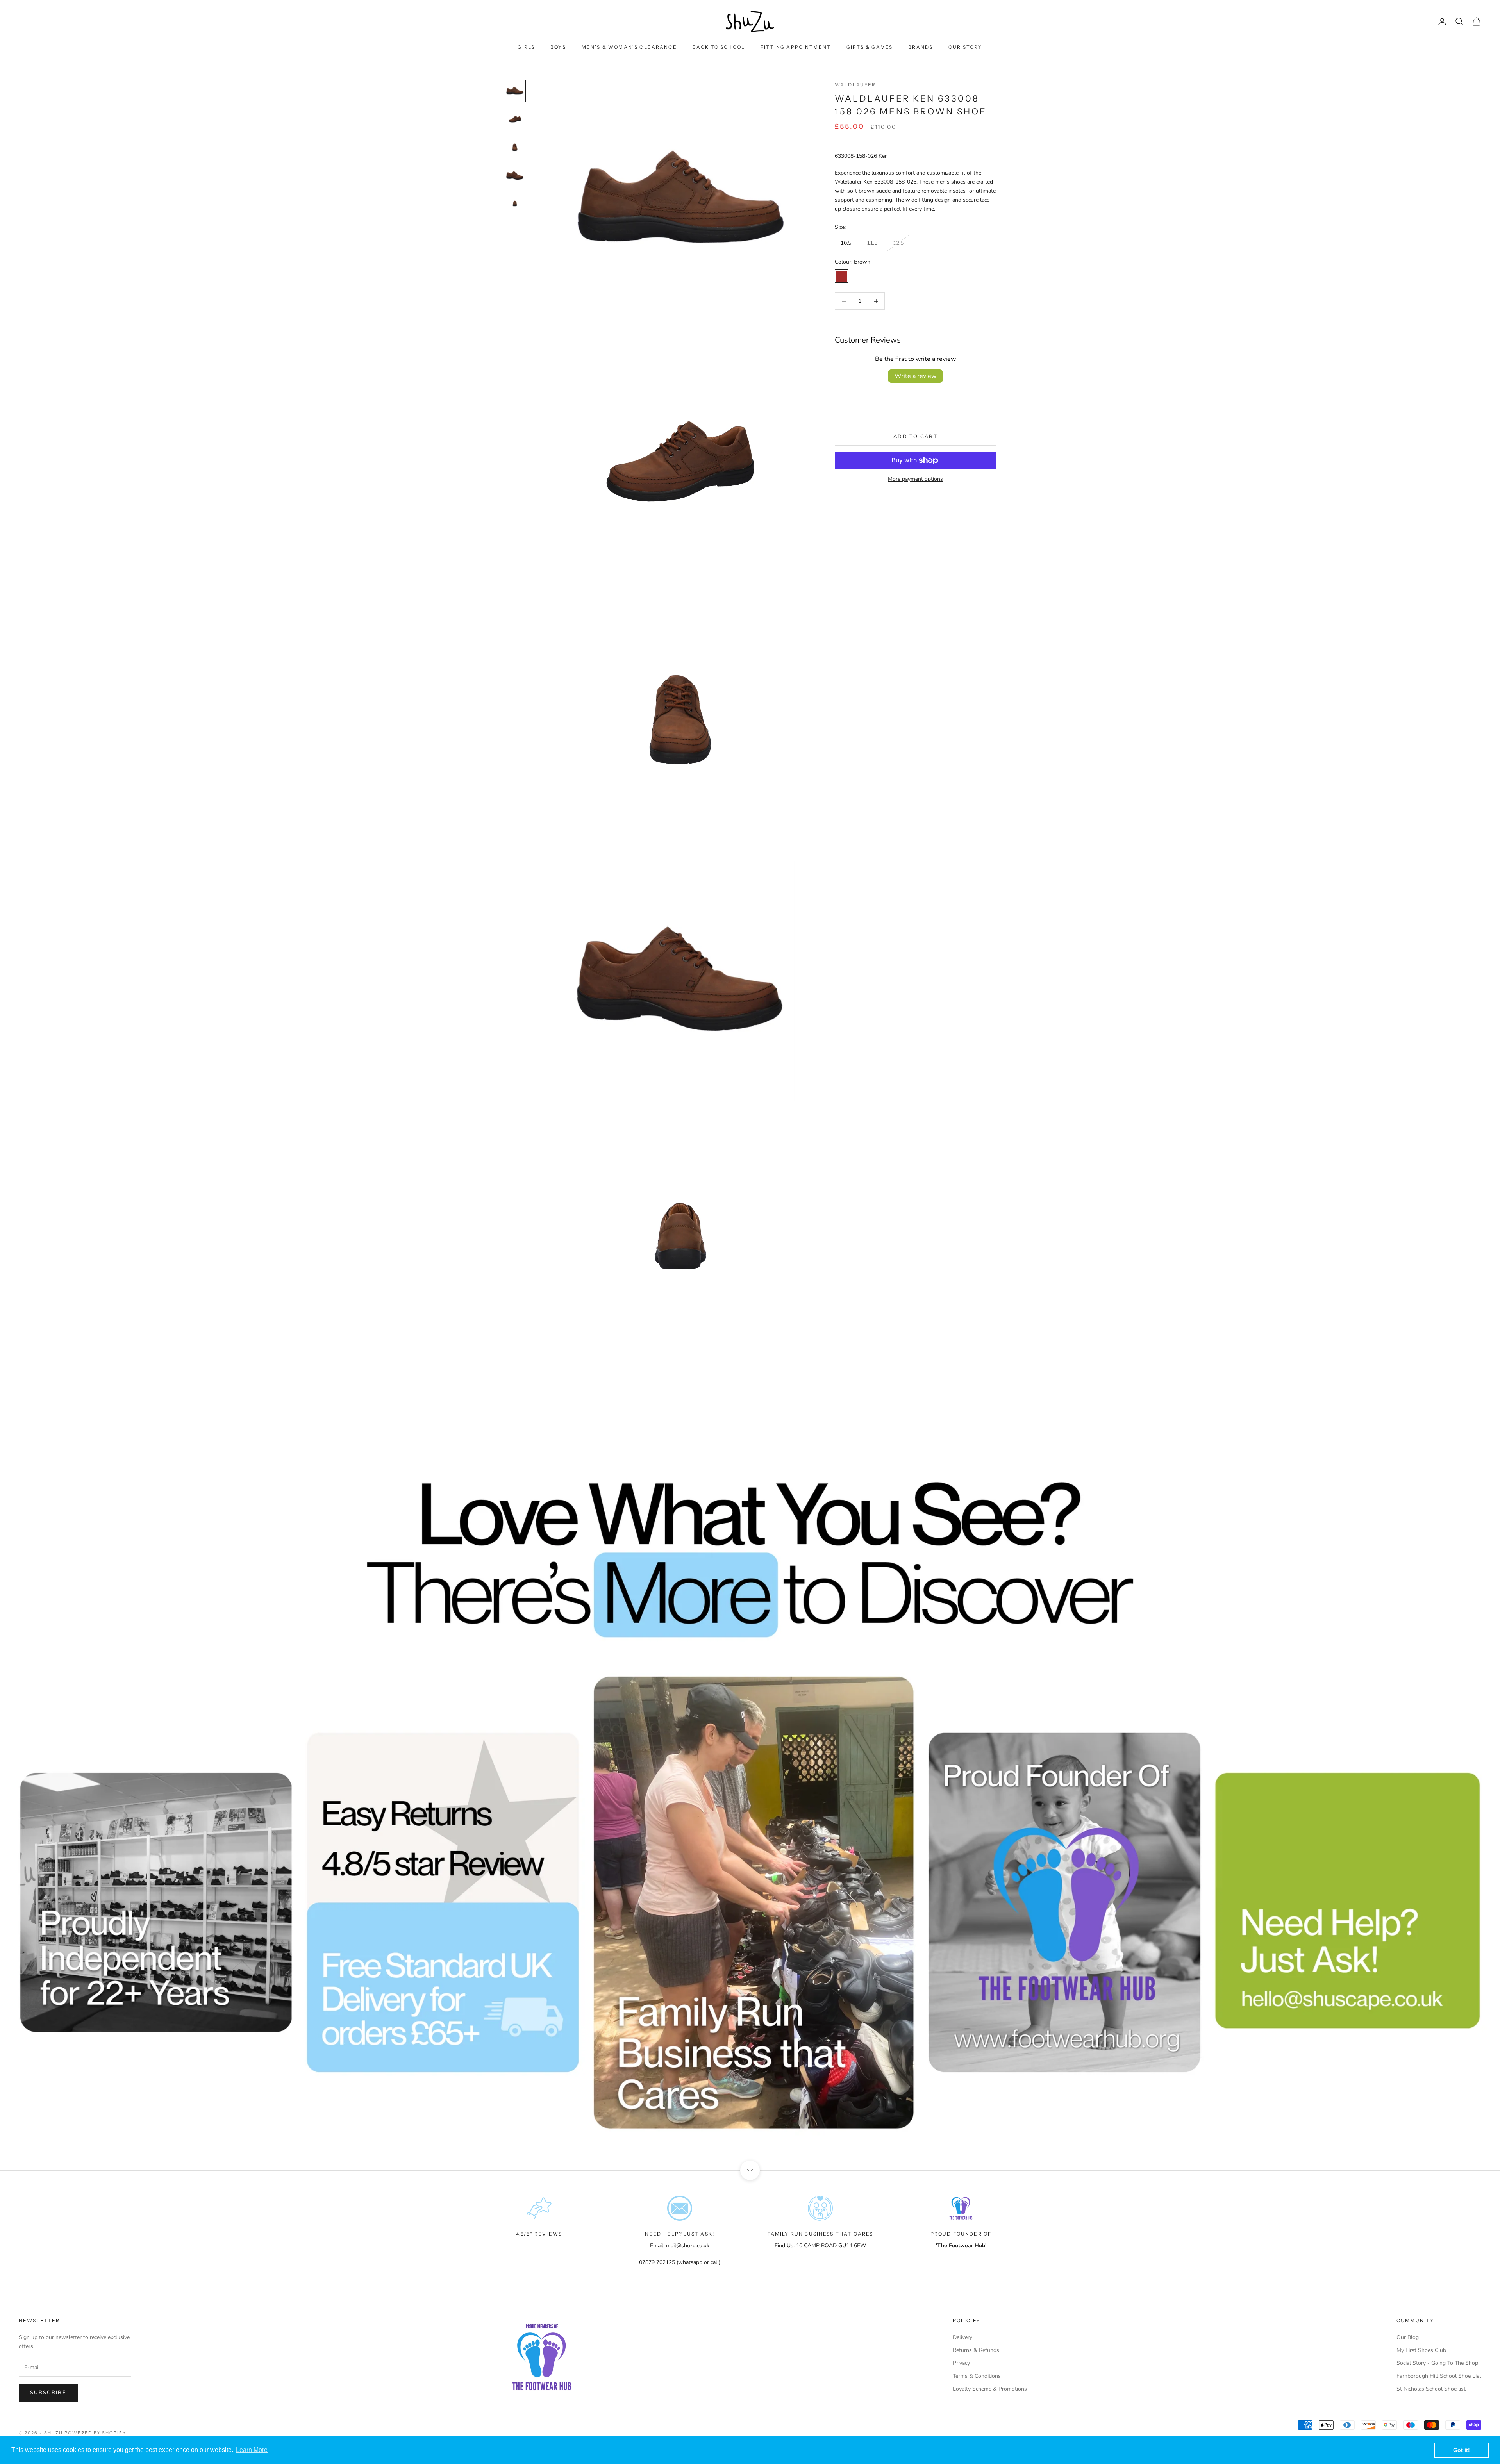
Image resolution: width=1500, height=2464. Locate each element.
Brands (921, 47)
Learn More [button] (252, 2450)
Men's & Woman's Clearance (629, 47)
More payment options (915, 479)
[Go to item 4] (515, 175)
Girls (526, 47)
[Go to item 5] (515, 203)
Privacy (961, 2363)
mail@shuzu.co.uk (688, 2245)
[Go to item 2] (515, 119)
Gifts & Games (870, 47)
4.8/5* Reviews (539, 2234)
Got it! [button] (1462, 2450)
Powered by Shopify (96, 2433)
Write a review (915, 376)
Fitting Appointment (796, 47)
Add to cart (915, 437)
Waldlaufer (855, 85)
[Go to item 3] (515, 147)
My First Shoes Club (1421, 2350)
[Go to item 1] (515, 91)
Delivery (962, 2337)
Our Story (965, 47)
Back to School (719, 47)
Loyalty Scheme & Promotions (990, 2389)
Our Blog (1408, 2337)
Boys (558, 47)
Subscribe (48, 2393)
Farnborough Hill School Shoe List (1439, 2376)
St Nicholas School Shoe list (1431, 2389)
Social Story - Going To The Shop (1437, 2363)
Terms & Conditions (977, 2376)
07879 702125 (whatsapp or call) (680, 2262)
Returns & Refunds (976, 2350)
